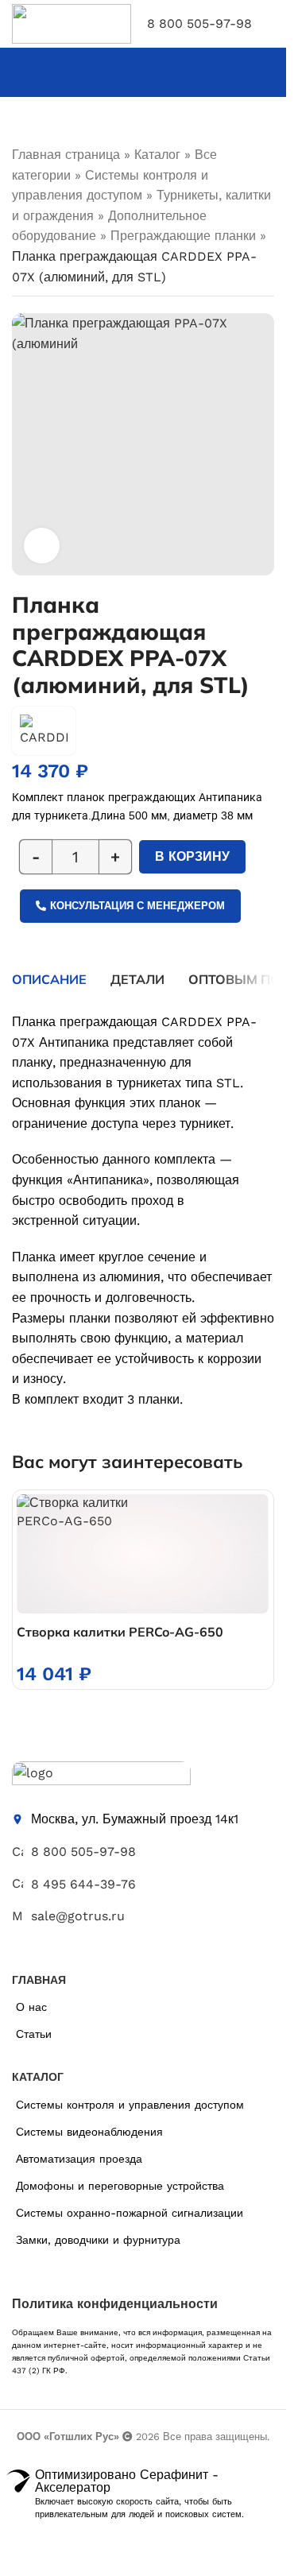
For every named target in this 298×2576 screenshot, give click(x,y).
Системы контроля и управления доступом (130, 2105)
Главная (39, 1980)
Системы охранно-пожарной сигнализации (130, 2213)
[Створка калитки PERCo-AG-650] (143, 1554)
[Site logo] (72, 23)
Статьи (34, 2034)
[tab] (49, 979)
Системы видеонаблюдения (89, 2132)
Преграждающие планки (183, 236)
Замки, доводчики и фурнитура (98, 2240)
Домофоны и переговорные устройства (120, 2186)
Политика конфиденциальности (115, 2304)
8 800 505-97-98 (199, 23)
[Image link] (101, 1776)
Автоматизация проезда (79, 2159)
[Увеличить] (42, 546)
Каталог (157, 155)
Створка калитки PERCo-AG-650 (120, 1632)
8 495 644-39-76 (83, 1884)
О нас (31, 2007)
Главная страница (66, 155)
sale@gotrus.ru (78, 1916)
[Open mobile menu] (268, 24)
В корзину (192, 856)
